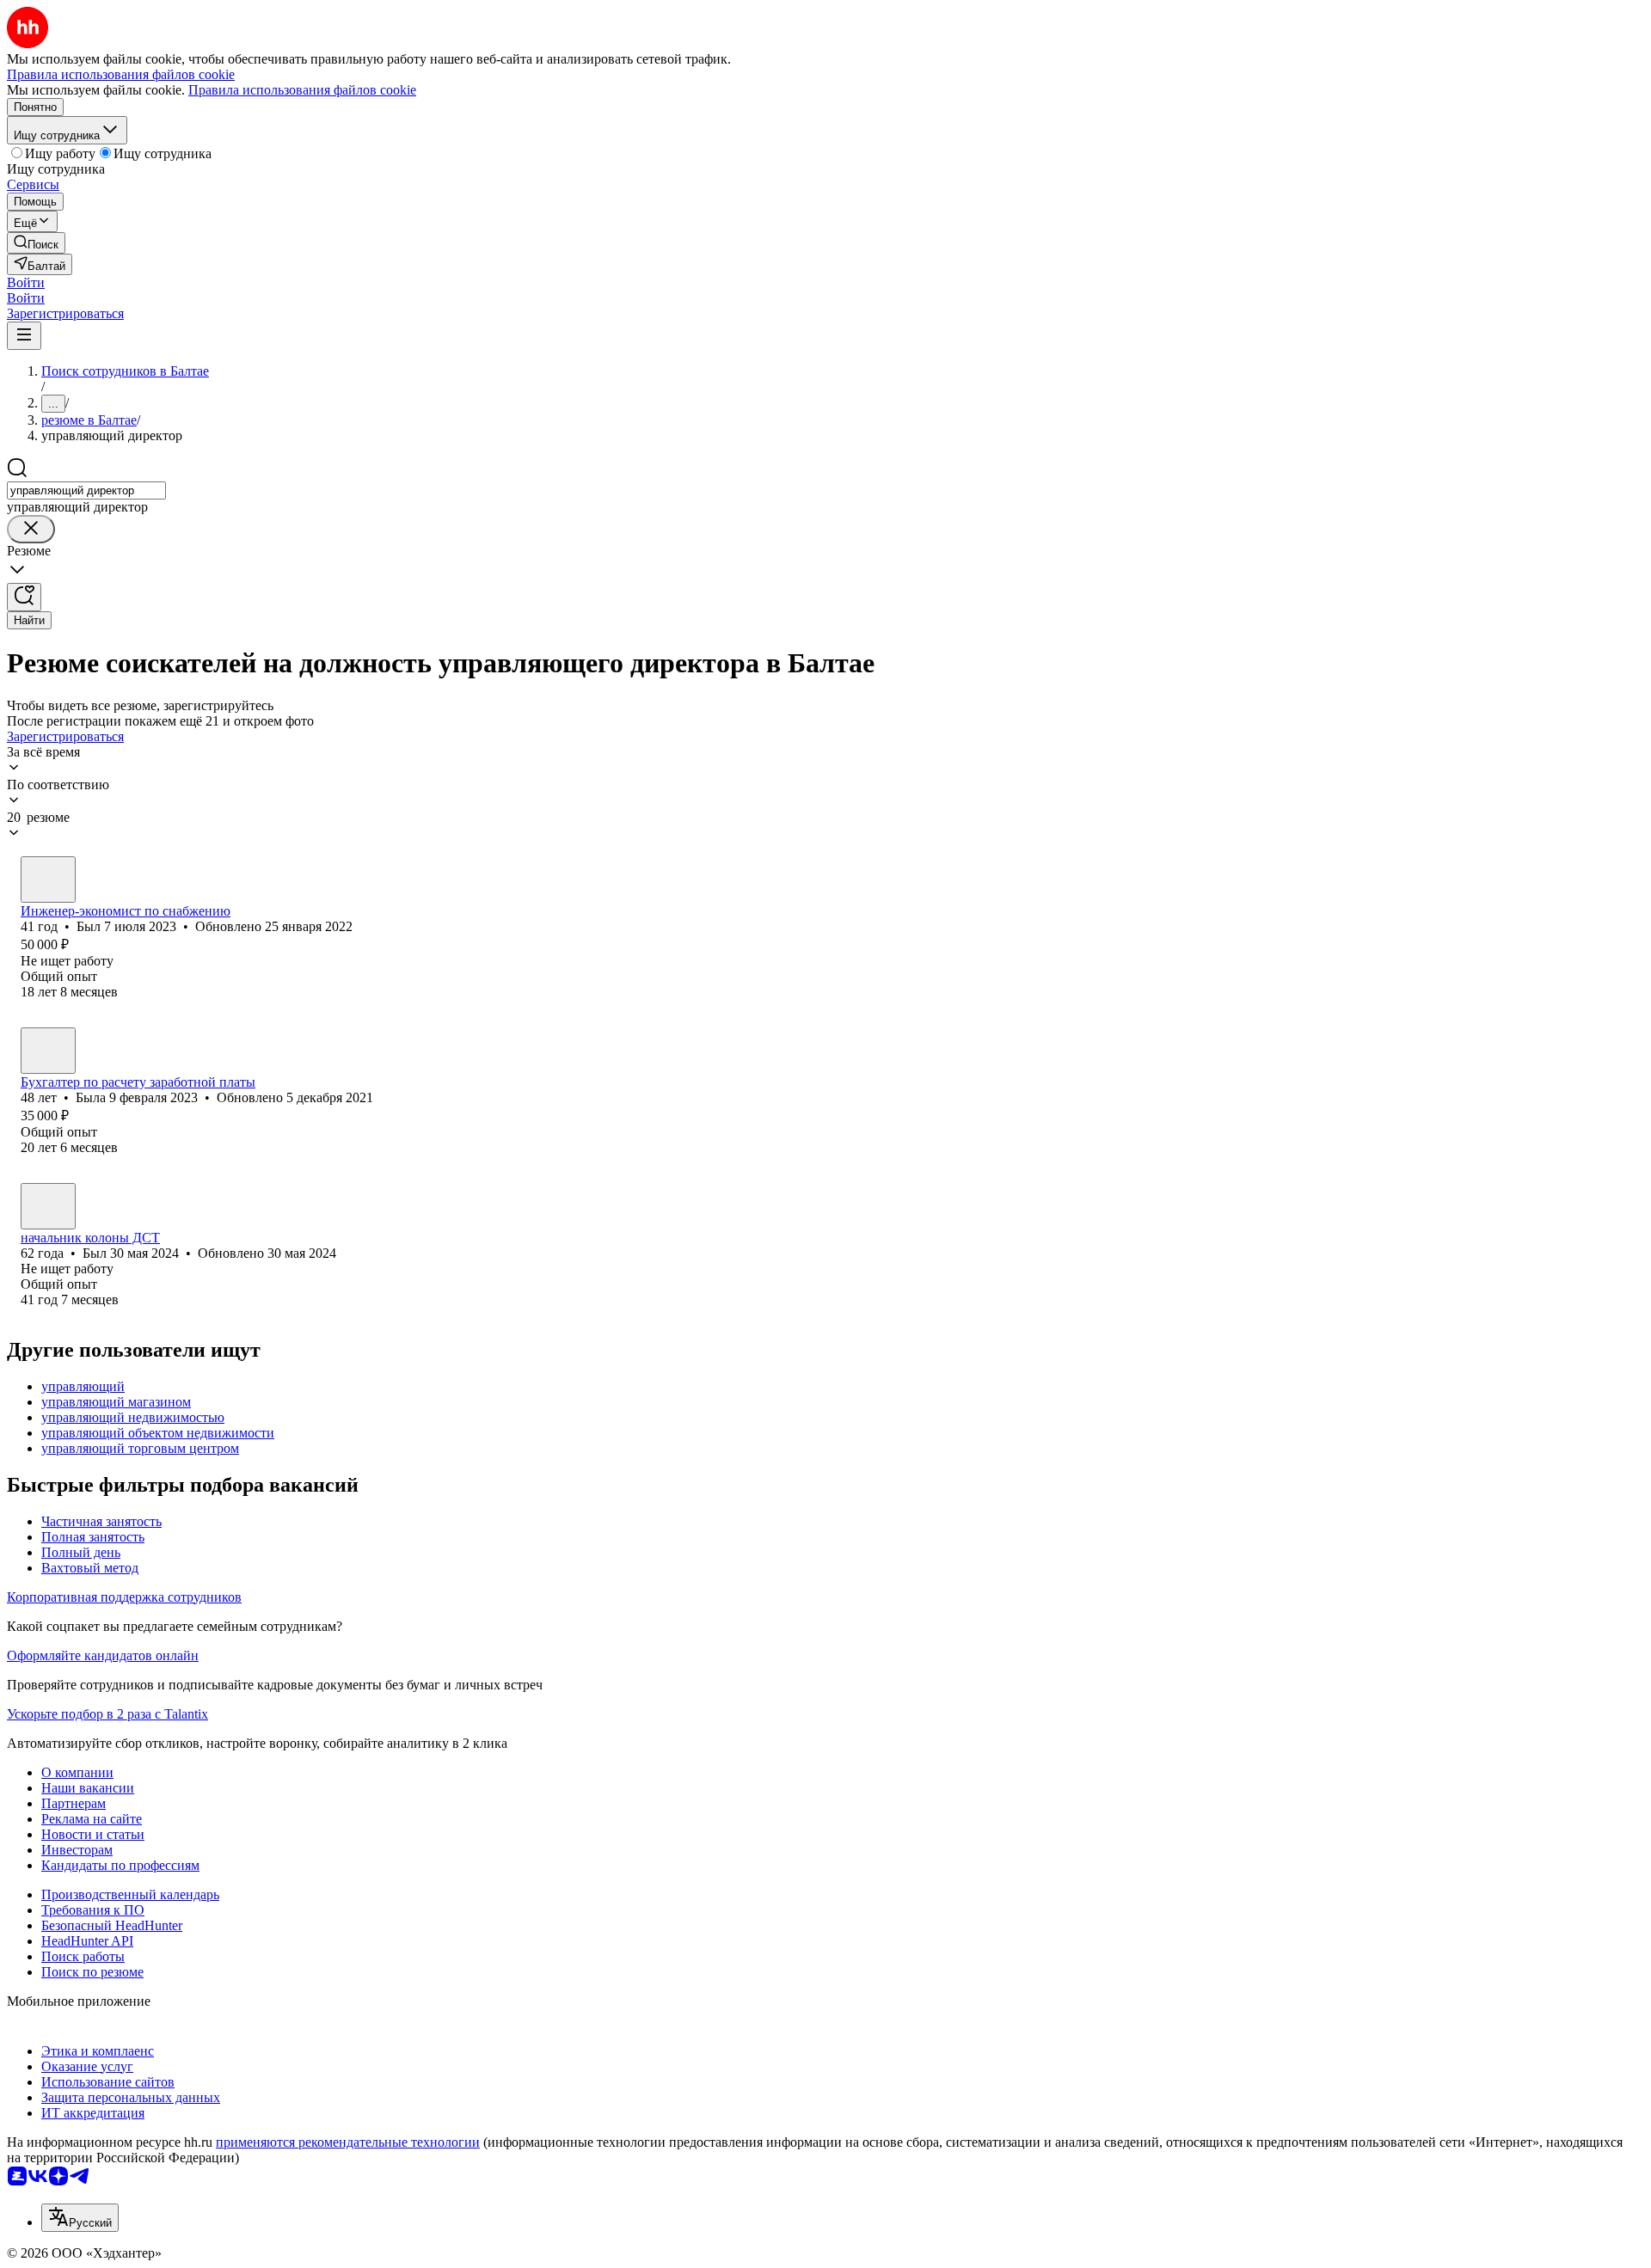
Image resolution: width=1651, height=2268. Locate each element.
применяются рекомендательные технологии (348, 2142)
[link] (36, 243)
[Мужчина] (48, 880)
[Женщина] (48, 1051)
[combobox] (86, 490)
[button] (26, 282)
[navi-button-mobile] (24, 336)
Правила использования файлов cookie (302, 90)
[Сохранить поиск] (24, 597)
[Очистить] (31, 529)
